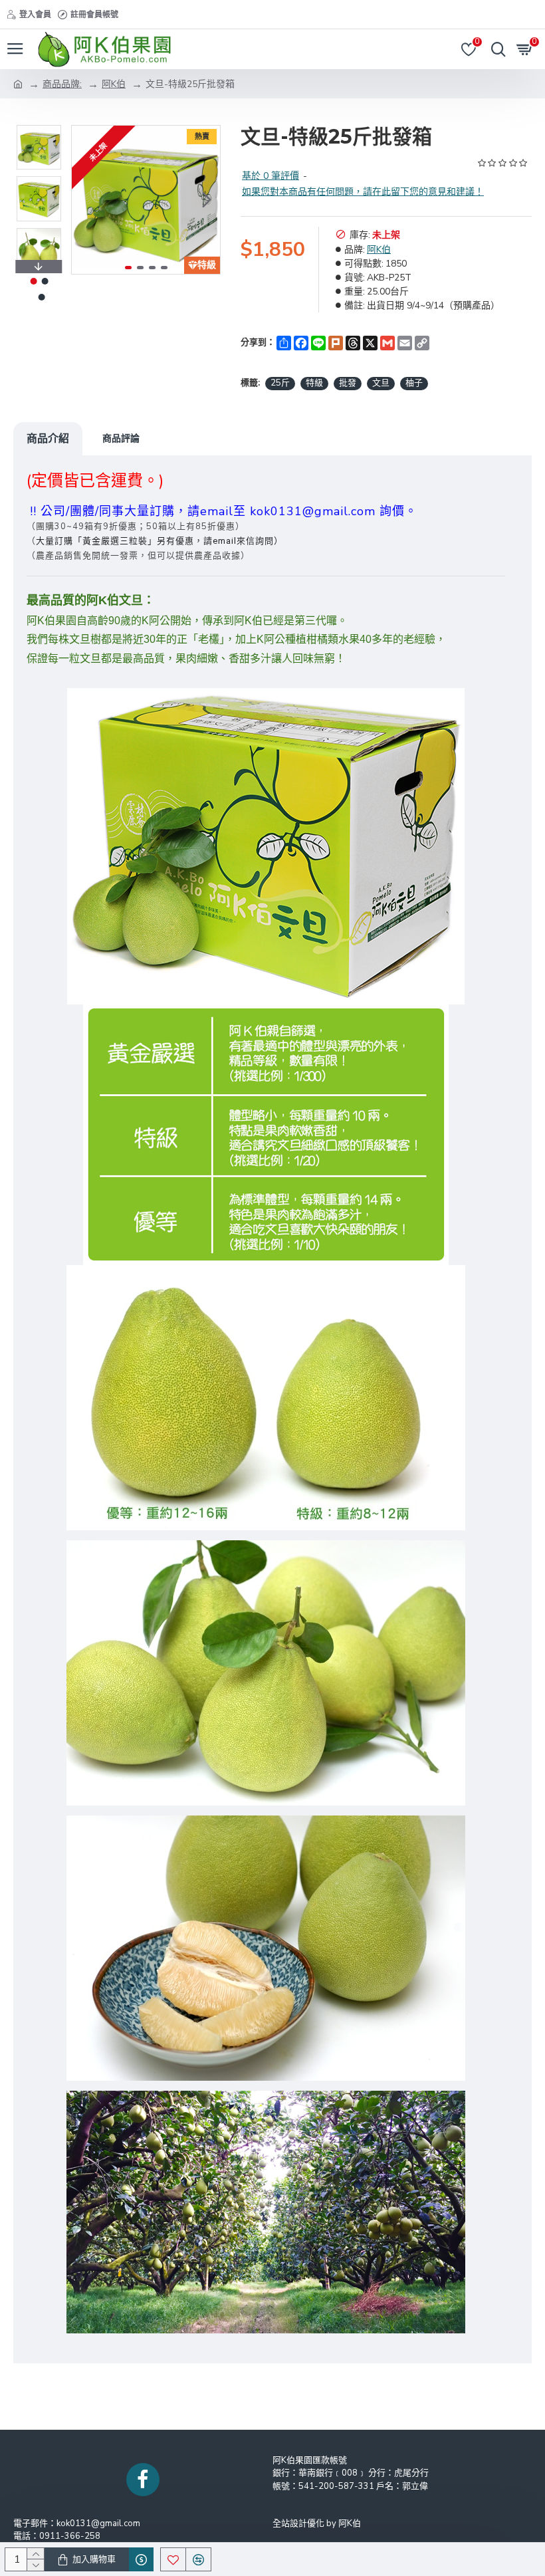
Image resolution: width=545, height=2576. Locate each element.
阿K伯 (114, 84)
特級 (314, 383)
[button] (85, 200)
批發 (348, 383)
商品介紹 (48, 438)
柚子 (414, 383)
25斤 (280, 383)
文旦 (381, 383)
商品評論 (121, 438)
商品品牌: (62, 84)
